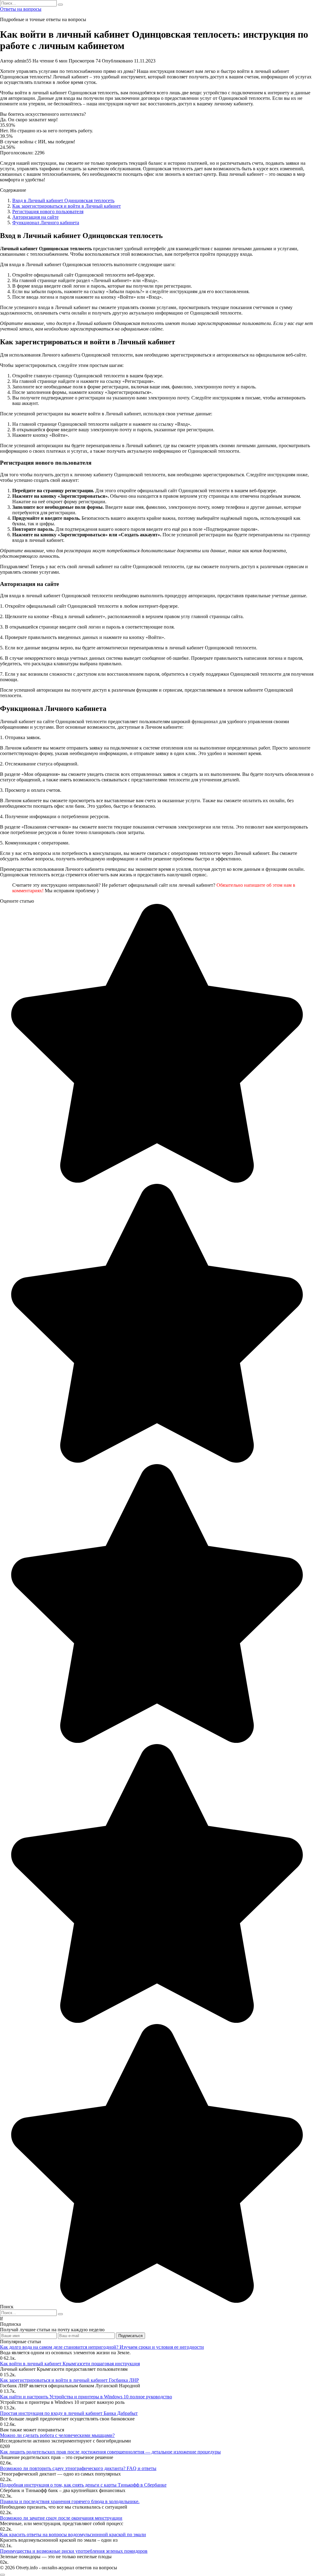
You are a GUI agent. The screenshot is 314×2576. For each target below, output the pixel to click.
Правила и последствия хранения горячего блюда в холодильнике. (70, 2501)
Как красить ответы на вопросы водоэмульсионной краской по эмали (73, 2534)
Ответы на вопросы (21, 9)
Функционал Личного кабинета (46, 223)
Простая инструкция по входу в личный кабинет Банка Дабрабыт (69, 2413)
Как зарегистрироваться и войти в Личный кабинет (67, 206)
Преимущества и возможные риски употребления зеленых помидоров (74, 2551)
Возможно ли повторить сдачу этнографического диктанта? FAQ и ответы (78, 2468)
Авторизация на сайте (35, 217)
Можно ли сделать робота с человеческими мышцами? (57, 2435)
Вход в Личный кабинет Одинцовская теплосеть (63, 200)
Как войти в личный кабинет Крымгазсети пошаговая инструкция (70, 2364)
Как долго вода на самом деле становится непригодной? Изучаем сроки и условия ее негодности (102, 2347)
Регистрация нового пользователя (48, 212)
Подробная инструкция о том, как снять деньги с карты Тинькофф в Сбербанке (83, 2485)
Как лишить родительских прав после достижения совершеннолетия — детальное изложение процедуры (110, 2452)
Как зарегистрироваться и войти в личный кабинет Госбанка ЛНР (69, 2380)
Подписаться (130, 2336)
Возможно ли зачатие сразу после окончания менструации (61, 2518)
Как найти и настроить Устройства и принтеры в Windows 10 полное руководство (86, 2397)
